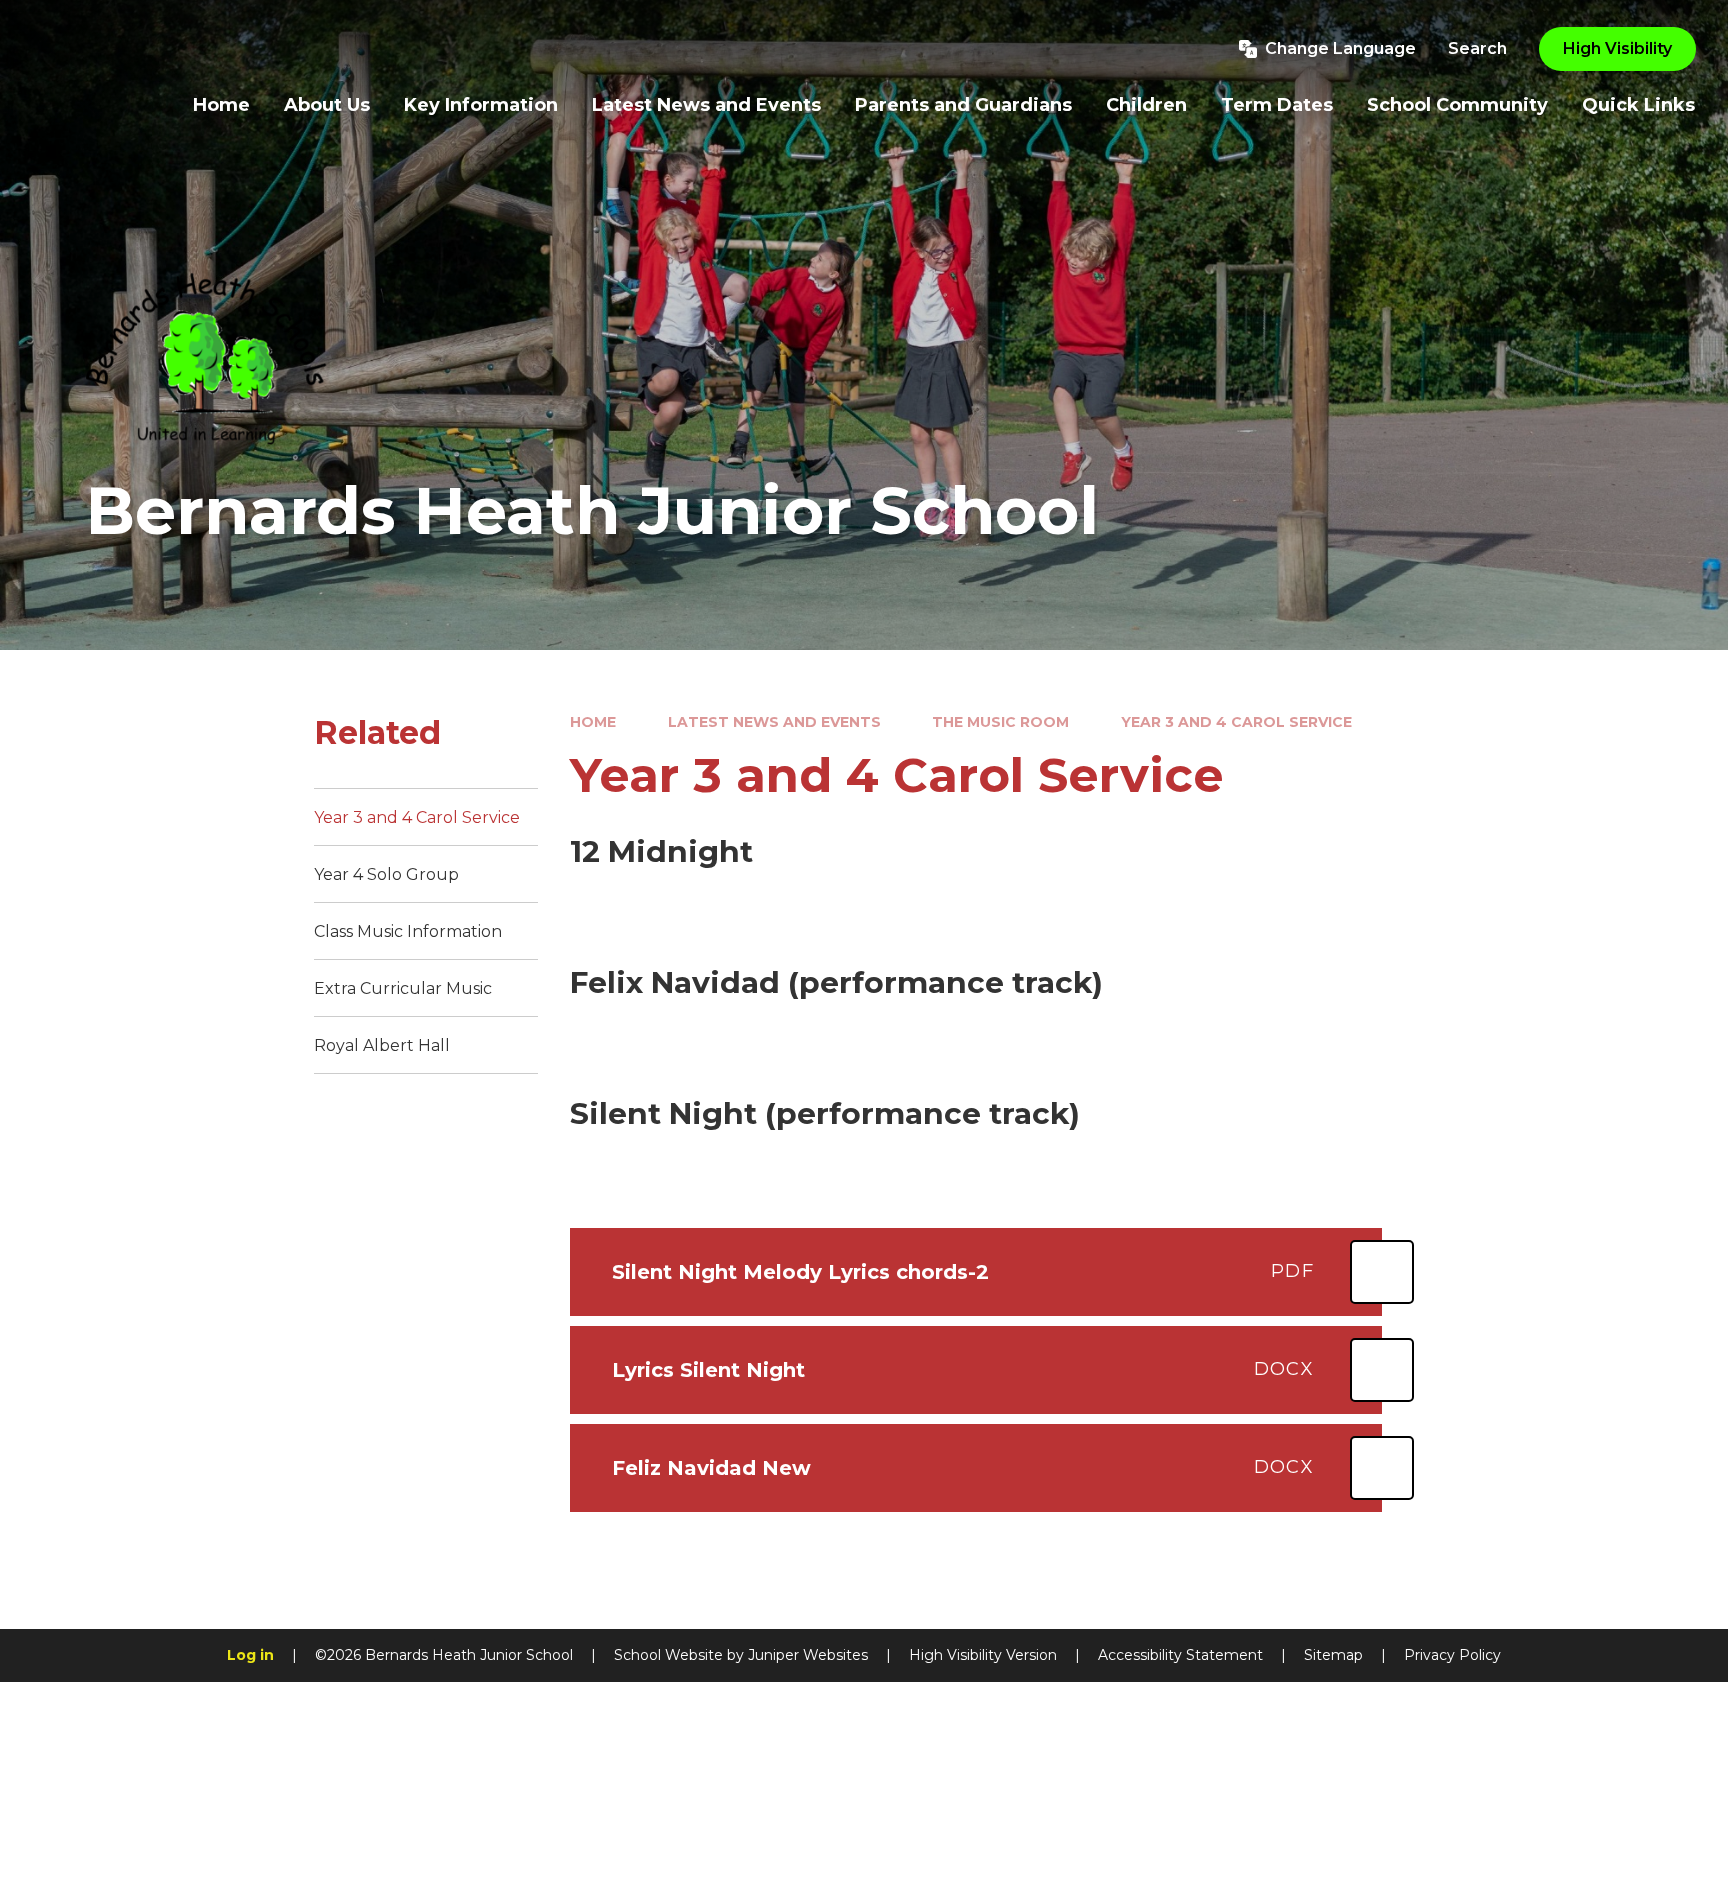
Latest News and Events (774, 722)
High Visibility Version (983, 1655)
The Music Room (1000, 722)
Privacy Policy (1452, 1655)
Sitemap (1333, 1655)
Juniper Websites (808, 1655)
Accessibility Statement (1180, 1655)
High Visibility (1617, 48)
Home (593, 722)
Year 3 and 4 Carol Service (1236, 722)
